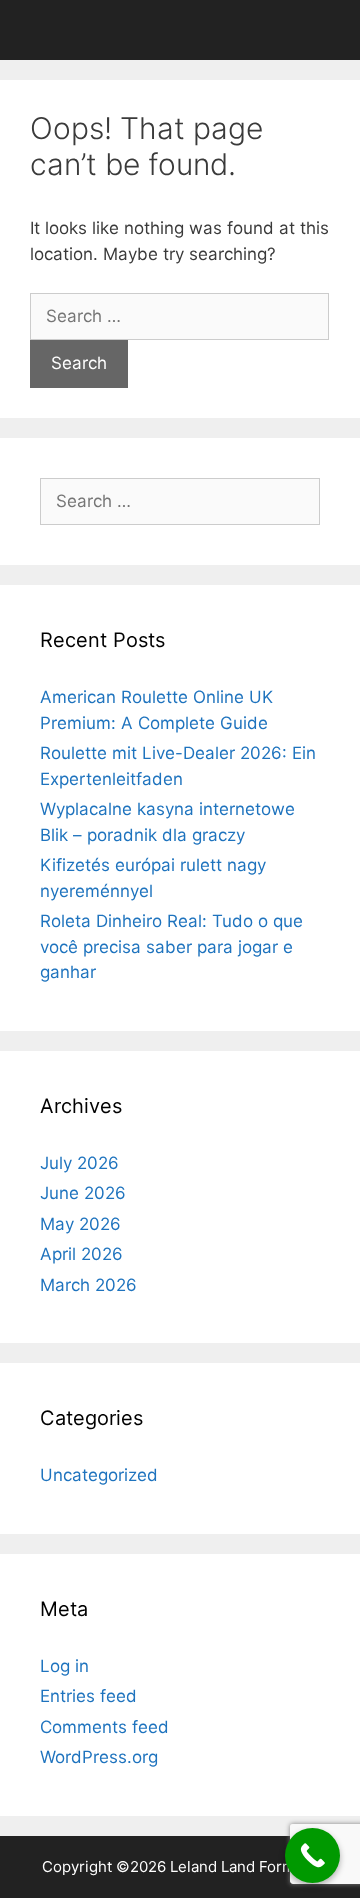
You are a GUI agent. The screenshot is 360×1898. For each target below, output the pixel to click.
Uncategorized (99, 1475)
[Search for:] (179, 316)
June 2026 (83, 1193)
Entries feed (88, 1696)
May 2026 (80, 1224)
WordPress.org (99, 1757)
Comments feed (104, 1727)
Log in (64, 1666)
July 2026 (79, 1163)
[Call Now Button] (312, 1855)
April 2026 (81, 1254)
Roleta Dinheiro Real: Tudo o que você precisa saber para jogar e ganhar (171, 946)
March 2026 (88, 1285)
